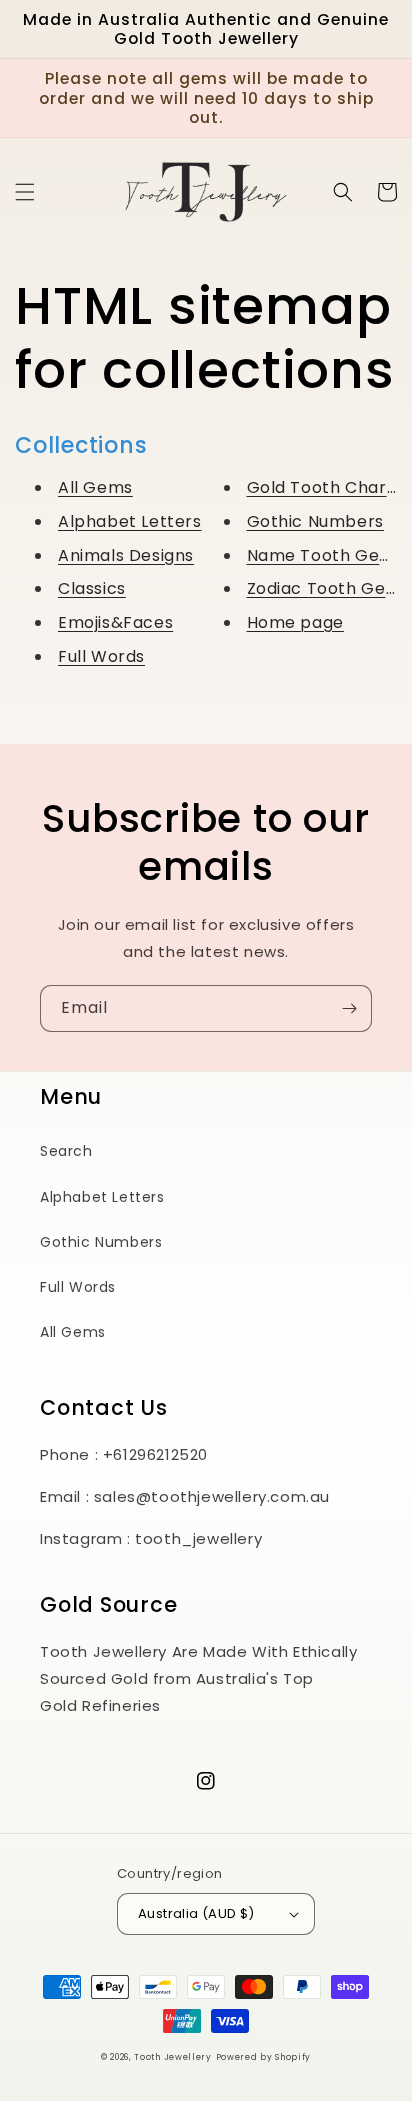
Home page (295, 622)
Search (66, 1151)
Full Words (101, 656)
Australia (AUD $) (196, 1913)
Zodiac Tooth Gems (329, 588)
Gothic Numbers (315, 521)
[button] (25, 192)
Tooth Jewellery (173, 2057)
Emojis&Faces (115, 622)
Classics (92, 588)
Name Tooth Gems (326, 555)
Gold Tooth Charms (329, 487)
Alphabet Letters (130, 521)
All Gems (95, 487)
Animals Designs (126, 555)
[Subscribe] (349, 1008)
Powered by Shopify (264, 2057)
